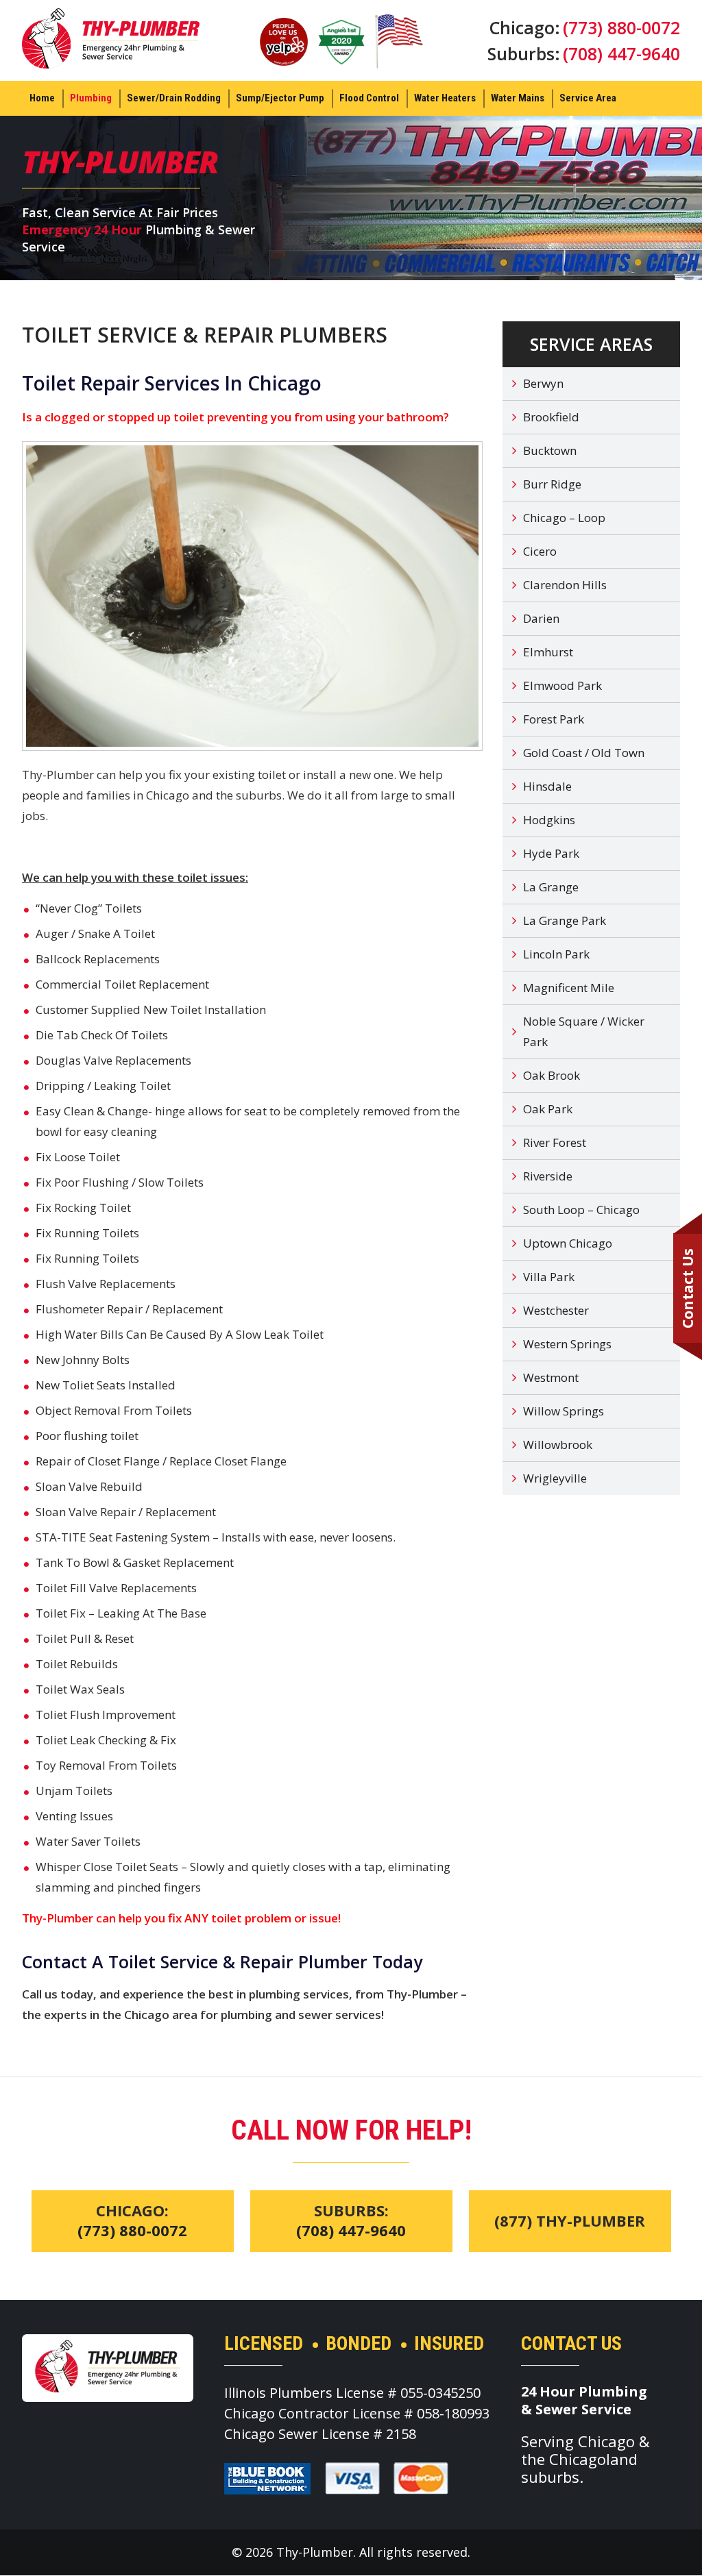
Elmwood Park (562, 685)
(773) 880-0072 (621, 27)
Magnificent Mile (569, 988)
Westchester (556, 1310)
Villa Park (549, 1277)
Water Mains (518, 98)
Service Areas (591, 344)
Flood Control (369, 98)
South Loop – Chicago (581, 1210)
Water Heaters (445, 98)
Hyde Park (551, 853)
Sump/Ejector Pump (280, 98)
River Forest (555, 1142)
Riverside (548, 1176)
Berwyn (543, 383)
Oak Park (548, 1109)
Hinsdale (547, 786)
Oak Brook (552, 1075)
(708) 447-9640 (621, 53)
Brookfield (551, 417)
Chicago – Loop (564, 518)
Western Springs (567, 1344)
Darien (541, 618)
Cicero (540, 551)
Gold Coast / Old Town (584, 753)
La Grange (551, 887)
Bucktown (550, 450)
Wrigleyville (555, 1478)
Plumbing (91, 98)
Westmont (551, 1377)
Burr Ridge (552, 484)
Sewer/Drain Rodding (174, 98)
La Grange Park (565, 920)
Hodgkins (549, 820)
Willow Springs (564, 1411)
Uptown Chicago (568, 1243)
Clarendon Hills (565, 585)
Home (42, 98)
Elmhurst (548, 652)
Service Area (588, 98)
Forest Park (554, 719)
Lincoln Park (556, 954)
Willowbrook (558, 1445)
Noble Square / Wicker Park (584, 1031)
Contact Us (688, 1288)
